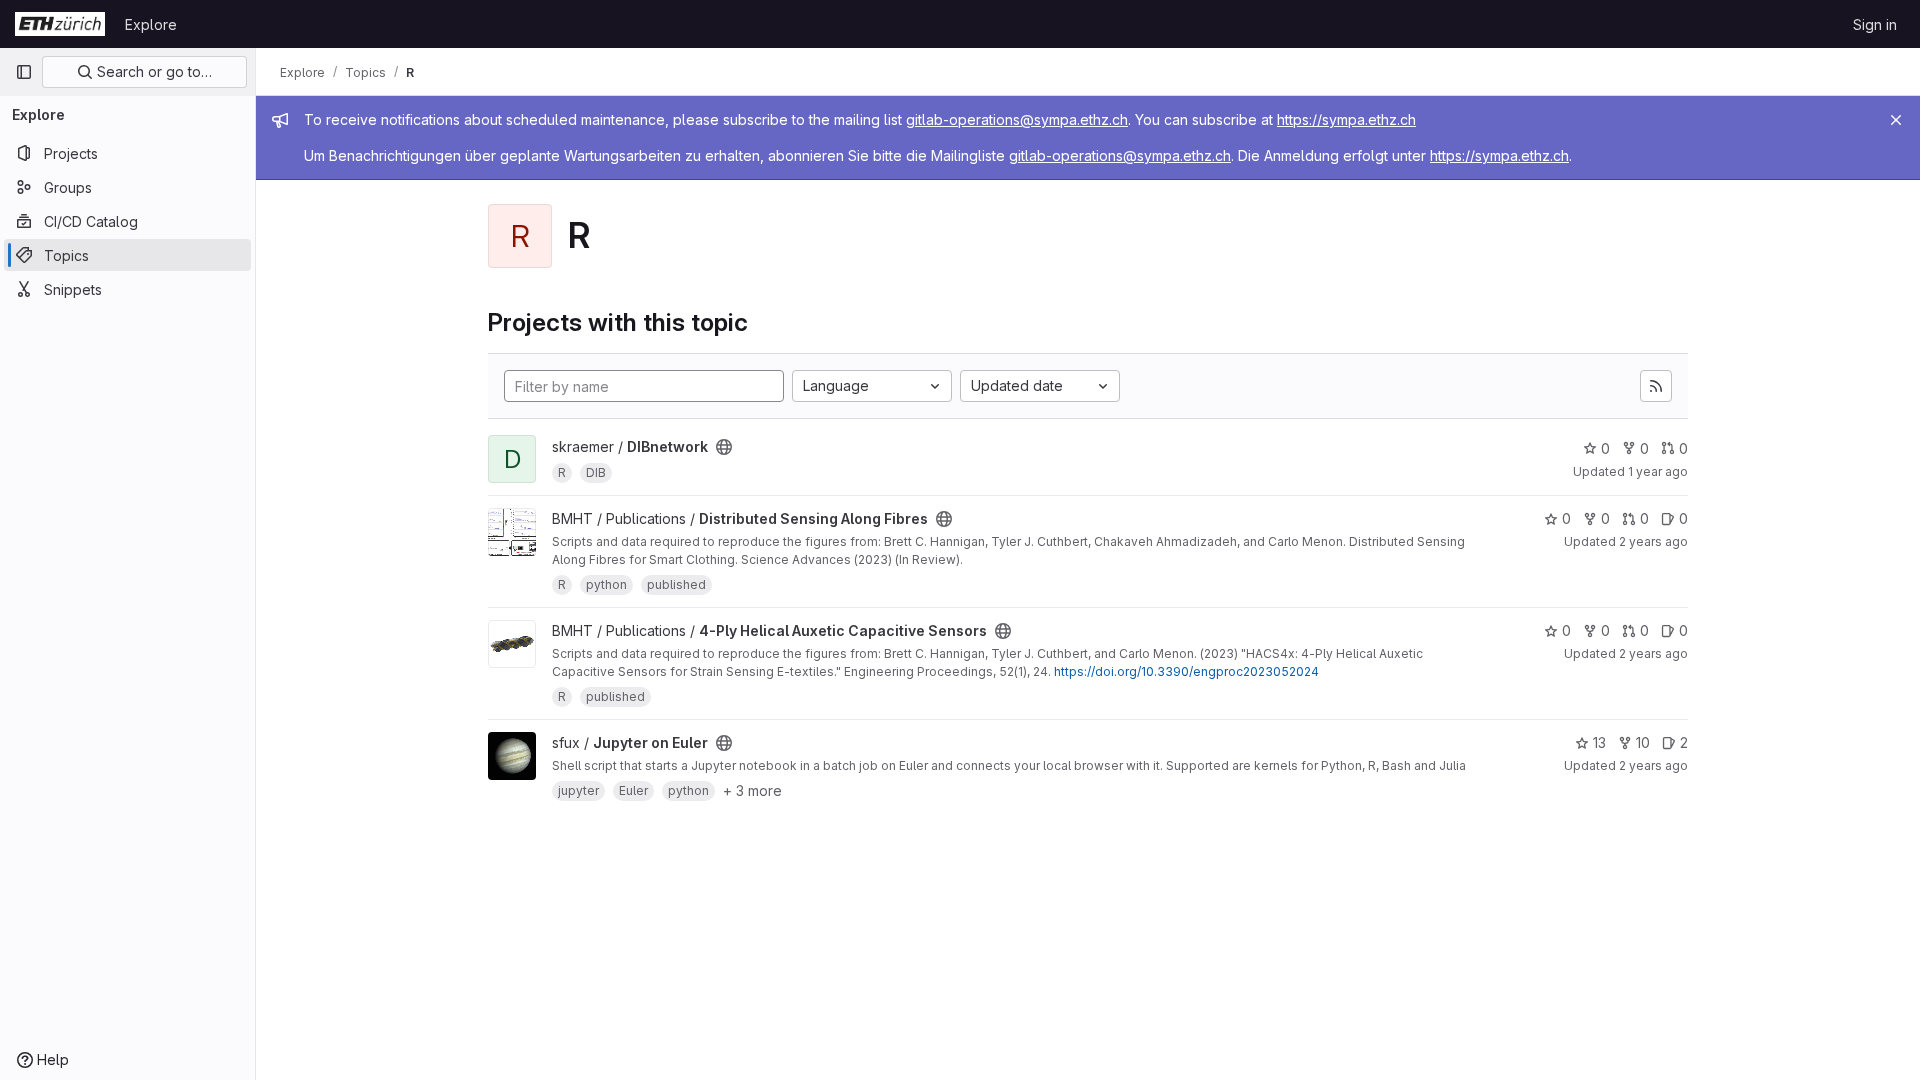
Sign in (1875, 24)
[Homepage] (60, 24)
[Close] (1896, 120)
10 (1643, 742)
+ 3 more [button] (752, 790)
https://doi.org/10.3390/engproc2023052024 (1186, 671)
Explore (151, 24)
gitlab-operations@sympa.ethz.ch (1017, 119)
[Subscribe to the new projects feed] (1656, 386)
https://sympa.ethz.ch (1346, 119)
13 (1599, 742)
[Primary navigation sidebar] (24, 72)
